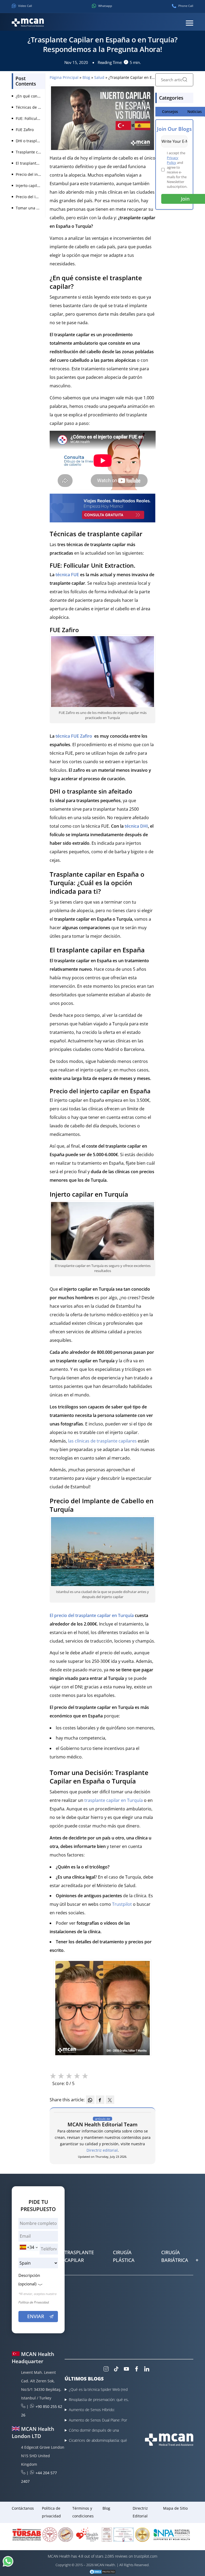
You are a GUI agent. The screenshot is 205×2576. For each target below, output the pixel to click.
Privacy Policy (173, 160)
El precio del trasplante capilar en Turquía (92, 1615)
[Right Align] (190, 23)
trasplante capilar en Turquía (114, 1800)
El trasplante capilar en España (44, 163)
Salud (100, 77)
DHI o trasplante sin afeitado (41, 141)
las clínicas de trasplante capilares (102, 1441)
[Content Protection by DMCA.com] (102, 2572)
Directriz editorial (102, 2150)
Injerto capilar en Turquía (39, 186)
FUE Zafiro (25, 130)
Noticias (195, 111)
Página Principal (65, 77)
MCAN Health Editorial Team (102, 2124)
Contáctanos (23, 2508)
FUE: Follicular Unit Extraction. (43, 118)
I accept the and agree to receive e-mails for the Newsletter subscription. (177, 170)
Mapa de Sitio (175, 2508)
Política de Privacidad (34, 2302)
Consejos (170, 111)
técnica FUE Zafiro (74, 736)
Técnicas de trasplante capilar (43, 107)
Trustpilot (122, 1904)
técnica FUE (67, 575)
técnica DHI (136, 826)
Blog (87, 77)
